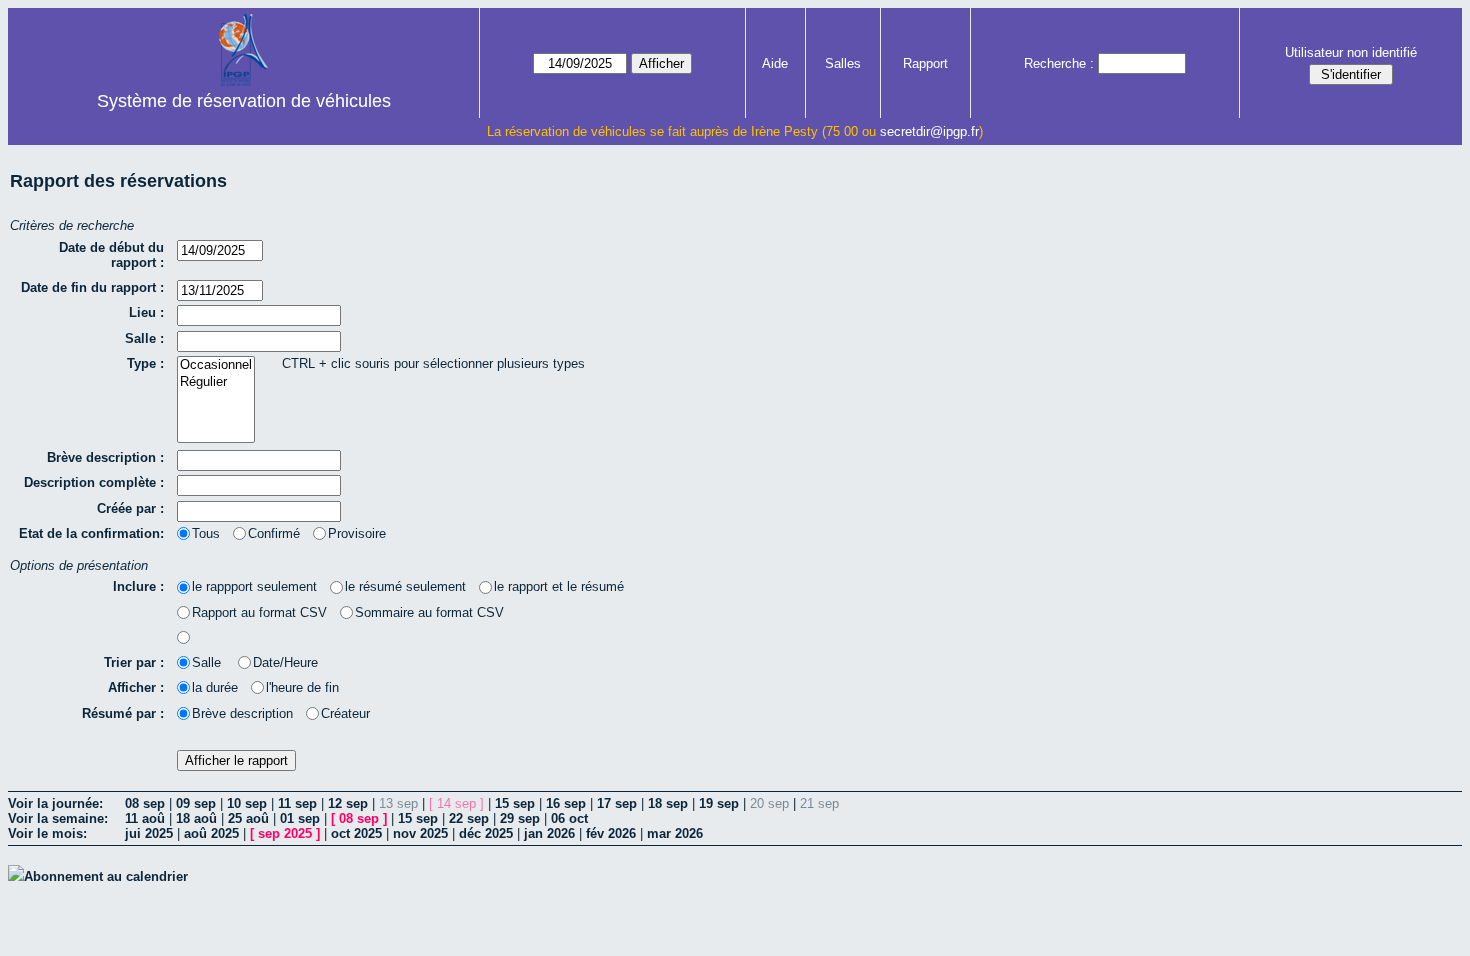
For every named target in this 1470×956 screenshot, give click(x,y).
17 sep (617, 803)
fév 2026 (611, 833)
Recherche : (1059, 63)
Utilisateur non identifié (1351, 52)
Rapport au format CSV (259, 612)
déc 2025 (486, 833)
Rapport (925, 63)
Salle (208, 662)
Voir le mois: (47, 833)
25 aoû (248, 818)
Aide (775, 63)
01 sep (300, 818)
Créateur (345, 713)
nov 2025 (420, 833)
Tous (206, 533)
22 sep (469, 818)
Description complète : (94, 482)
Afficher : (136, 687)
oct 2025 (356, 833)
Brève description (242, 713)
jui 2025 (149, 833)
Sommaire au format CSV (429, 612)
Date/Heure (285, 662)
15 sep (515, 803)
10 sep (247, 803)
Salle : (144, 338)
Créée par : (130, 508)
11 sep (297, 803)
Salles (843, 63)
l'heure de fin (302, 687)
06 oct (569, 818)
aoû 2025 (211, 833)
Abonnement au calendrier (106, 876)
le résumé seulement (405, 586)
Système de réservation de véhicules (244, 101)
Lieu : (146, 312)
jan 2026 (549, 833)
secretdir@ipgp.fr (929, 131)
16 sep (566, 803)
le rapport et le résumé (559, 586)
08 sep (145, 803)
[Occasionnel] (216, 365)
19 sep (719, 803)
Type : (145, 363)
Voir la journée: (55, 803)
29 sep (520, 818)
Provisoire (357, 533)
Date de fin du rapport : (92, 287)
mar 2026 (675, 833)
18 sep (668, 803)
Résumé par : (123, 713)
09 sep (196, 803)
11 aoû (145, 818)
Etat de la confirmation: (91, 533)
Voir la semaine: (58, 818)
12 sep (348, 803)
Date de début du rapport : (111, 255)
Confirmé (274, 533)
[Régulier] (216, 382)
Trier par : (134, 662)
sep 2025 (285, 833)
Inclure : (138, 586)
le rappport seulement (254, 586)
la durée (215, 687)
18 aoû (196, 818)
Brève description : (105, 457)
